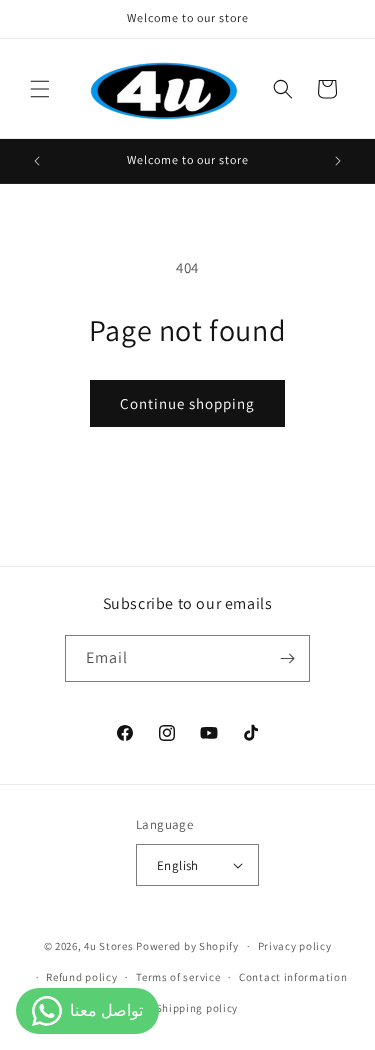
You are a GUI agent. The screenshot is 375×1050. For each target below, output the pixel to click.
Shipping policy (197, 1008)
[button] (40, 89)
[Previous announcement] (37, 161)
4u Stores (108, 946)
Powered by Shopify (187, 946)
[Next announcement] (338, 161)
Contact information (293, 977)
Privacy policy (295, 946)
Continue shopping (187, 403)
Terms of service (178, 977)
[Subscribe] (287, 658)
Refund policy (81, 977)
